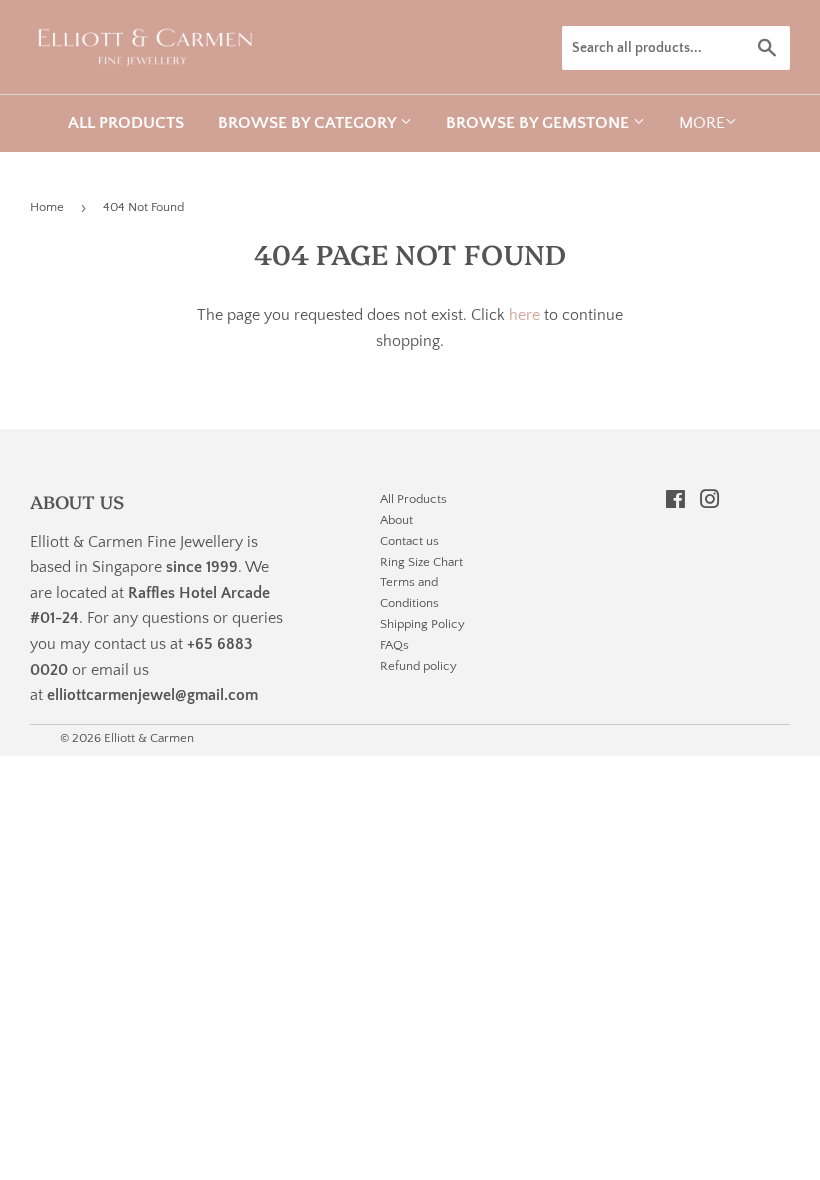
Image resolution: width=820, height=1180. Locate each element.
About (396, 520)
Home (47, 207)
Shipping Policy (422, 624)
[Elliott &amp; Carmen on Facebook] (675, 502)
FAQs (394, 645)
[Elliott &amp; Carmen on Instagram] (710, 502)
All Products (126, 123)
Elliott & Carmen (149, 738)
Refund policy (418, 666)
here (524, 315)
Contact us (409, 541)
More (702, 123)
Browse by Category (309, 123)
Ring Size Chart (421, 562)
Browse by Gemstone (539, 123)
